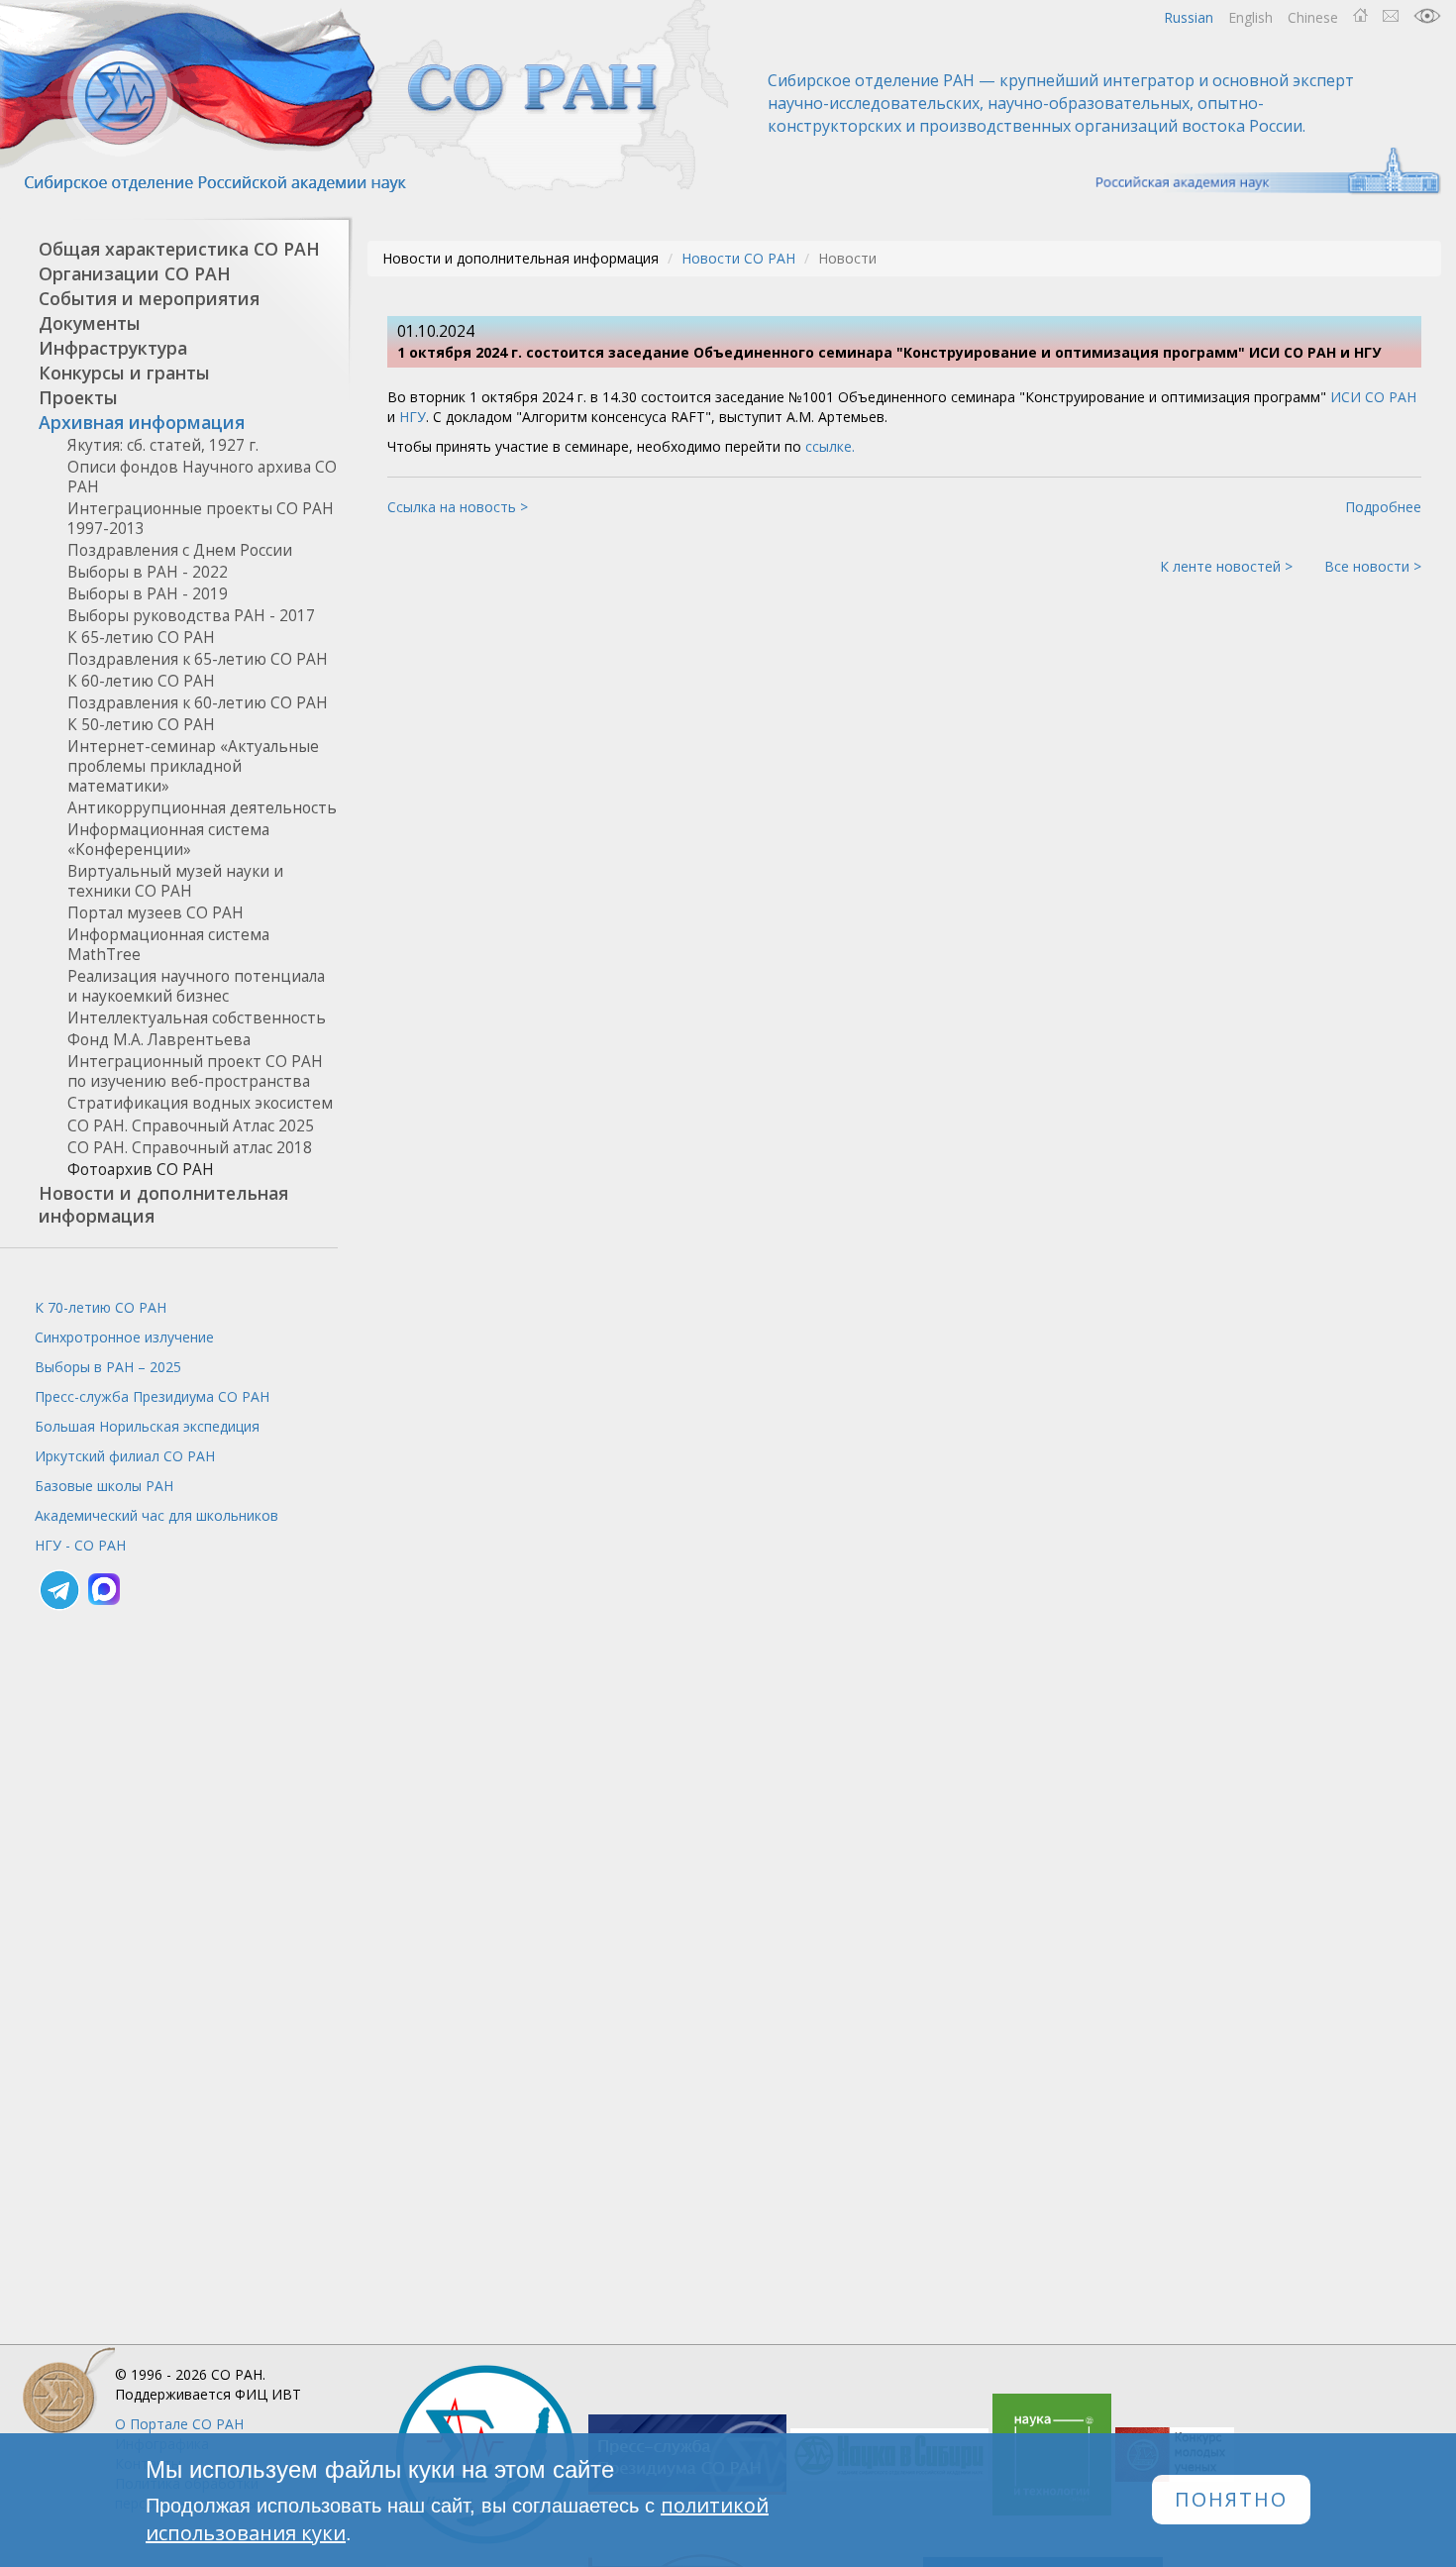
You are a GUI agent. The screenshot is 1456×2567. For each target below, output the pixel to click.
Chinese (1313, 17)
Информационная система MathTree (168, 945)
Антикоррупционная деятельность (202, 808)
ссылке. (830, 446)
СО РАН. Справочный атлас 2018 (190, 1148)
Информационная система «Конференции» (168, 840)
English (1250, 17)
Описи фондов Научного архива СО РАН (202, 477)
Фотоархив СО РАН (141, 1170)
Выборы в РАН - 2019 (148, 594)
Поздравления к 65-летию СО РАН (198, 659)
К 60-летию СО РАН (141, 681)
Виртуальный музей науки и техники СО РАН (175, 881)
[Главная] (366, 97)
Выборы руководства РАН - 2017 (191, 616)
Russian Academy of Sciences (1258, 171)
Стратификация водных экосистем (200, 1103)
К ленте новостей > (1226, 566)
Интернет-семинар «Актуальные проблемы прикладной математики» (193, 766)
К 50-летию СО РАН (141, 725)
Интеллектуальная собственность (197, 1018)
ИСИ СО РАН (1373, 397)
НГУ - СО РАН (80, 1545)
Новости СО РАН (738, 258)
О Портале (179, 2424)
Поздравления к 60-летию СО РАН (198, 703)
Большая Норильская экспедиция (147, 1426)
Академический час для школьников (156, 1515)
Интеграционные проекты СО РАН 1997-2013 (201, 519)
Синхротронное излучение (124, 1337)
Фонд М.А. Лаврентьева (159, 1040)
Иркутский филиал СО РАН (125, 1456)
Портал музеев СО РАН (156, 913)
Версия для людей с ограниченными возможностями (1427, 16)
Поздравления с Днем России (180, 550)
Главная (1360, 16)
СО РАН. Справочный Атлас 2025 (191, 1126)
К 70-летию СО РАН (101, 1307)
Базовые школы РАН (104, 1486)
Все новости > (1373, 566)
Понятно (1231, 2500)
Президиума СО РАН (152, 1396)
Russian (1189, 17)
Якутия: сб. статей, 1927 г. (163, 445)
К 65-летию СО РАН (141, 638)
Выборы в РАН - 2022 (148, 572)
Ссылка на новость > (458, 507)
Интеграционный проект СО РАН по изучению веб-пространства (195, 1071)
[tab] (169, 249)
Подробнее (1383, 507)
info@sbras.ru (1391, 16)
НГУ (413, 417)
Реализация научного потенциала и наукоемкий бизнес (196, 986)
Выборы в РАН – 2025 (108, 1367)
